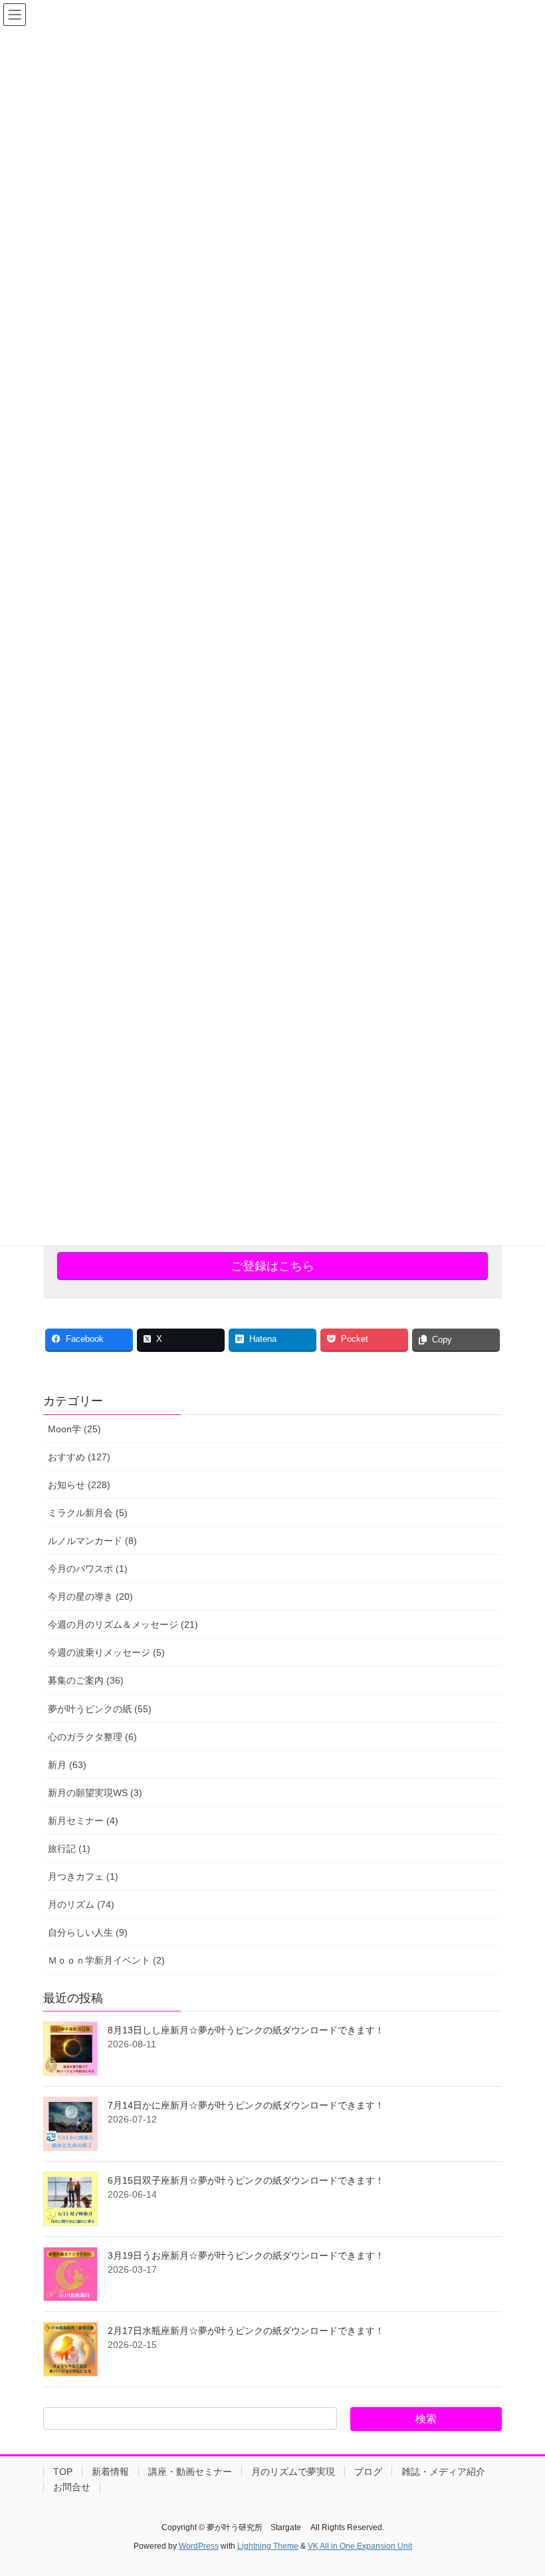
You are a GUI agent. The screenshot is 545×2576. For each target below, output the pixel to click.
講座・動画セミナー (190, 2472)
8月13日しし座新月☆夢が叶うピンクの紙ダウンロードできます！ (246, 2030)
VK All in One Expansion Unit (360, 2546)
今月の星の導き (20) (90, 1597)
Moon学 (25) (74, 1429)
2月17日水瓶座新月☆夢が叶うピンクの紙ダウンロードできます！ (246, 2331)
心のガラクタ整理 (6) (92, 1737)
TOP (63, 2472)
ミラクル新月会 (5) (88, 1513)
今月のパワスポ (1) (88, 1569)
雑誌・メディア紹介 (443, 2472)
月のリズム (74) (81, 1904)
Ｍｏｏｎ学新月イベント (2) (106, 1960)
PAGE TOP (520, 2487)
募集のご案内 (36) (86, 1680)
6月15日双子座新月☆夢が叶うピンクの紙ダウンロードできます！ (246, 2180)
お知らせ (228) (79, 1485)
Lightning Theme (268, 2546)
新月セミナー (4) (83, 1821)
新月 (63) (67, 1765)
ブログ (368, 2472)
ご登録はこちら (272, 1266)
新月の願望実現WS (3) (95, 1793)
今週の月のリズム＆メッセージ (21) (123, 1624)
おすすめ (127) (79, 1457)
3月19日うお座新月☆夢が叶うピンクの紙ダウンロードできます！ (246, 2255)
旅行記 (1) (69, 1849)
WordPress (199, 2546)
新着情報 (110, 2472)
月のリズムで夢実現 (293, 2472)
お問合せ (72, 2487)
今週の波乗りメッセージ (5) (106, 1652)
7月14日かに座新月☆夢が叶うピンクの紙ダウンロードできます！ (246, 2105)
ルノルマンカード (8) (92, 1541)
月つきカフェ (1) (83, 1876)
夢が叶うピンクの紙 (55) (100, 1709)
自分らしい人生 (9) (88, 1932)
